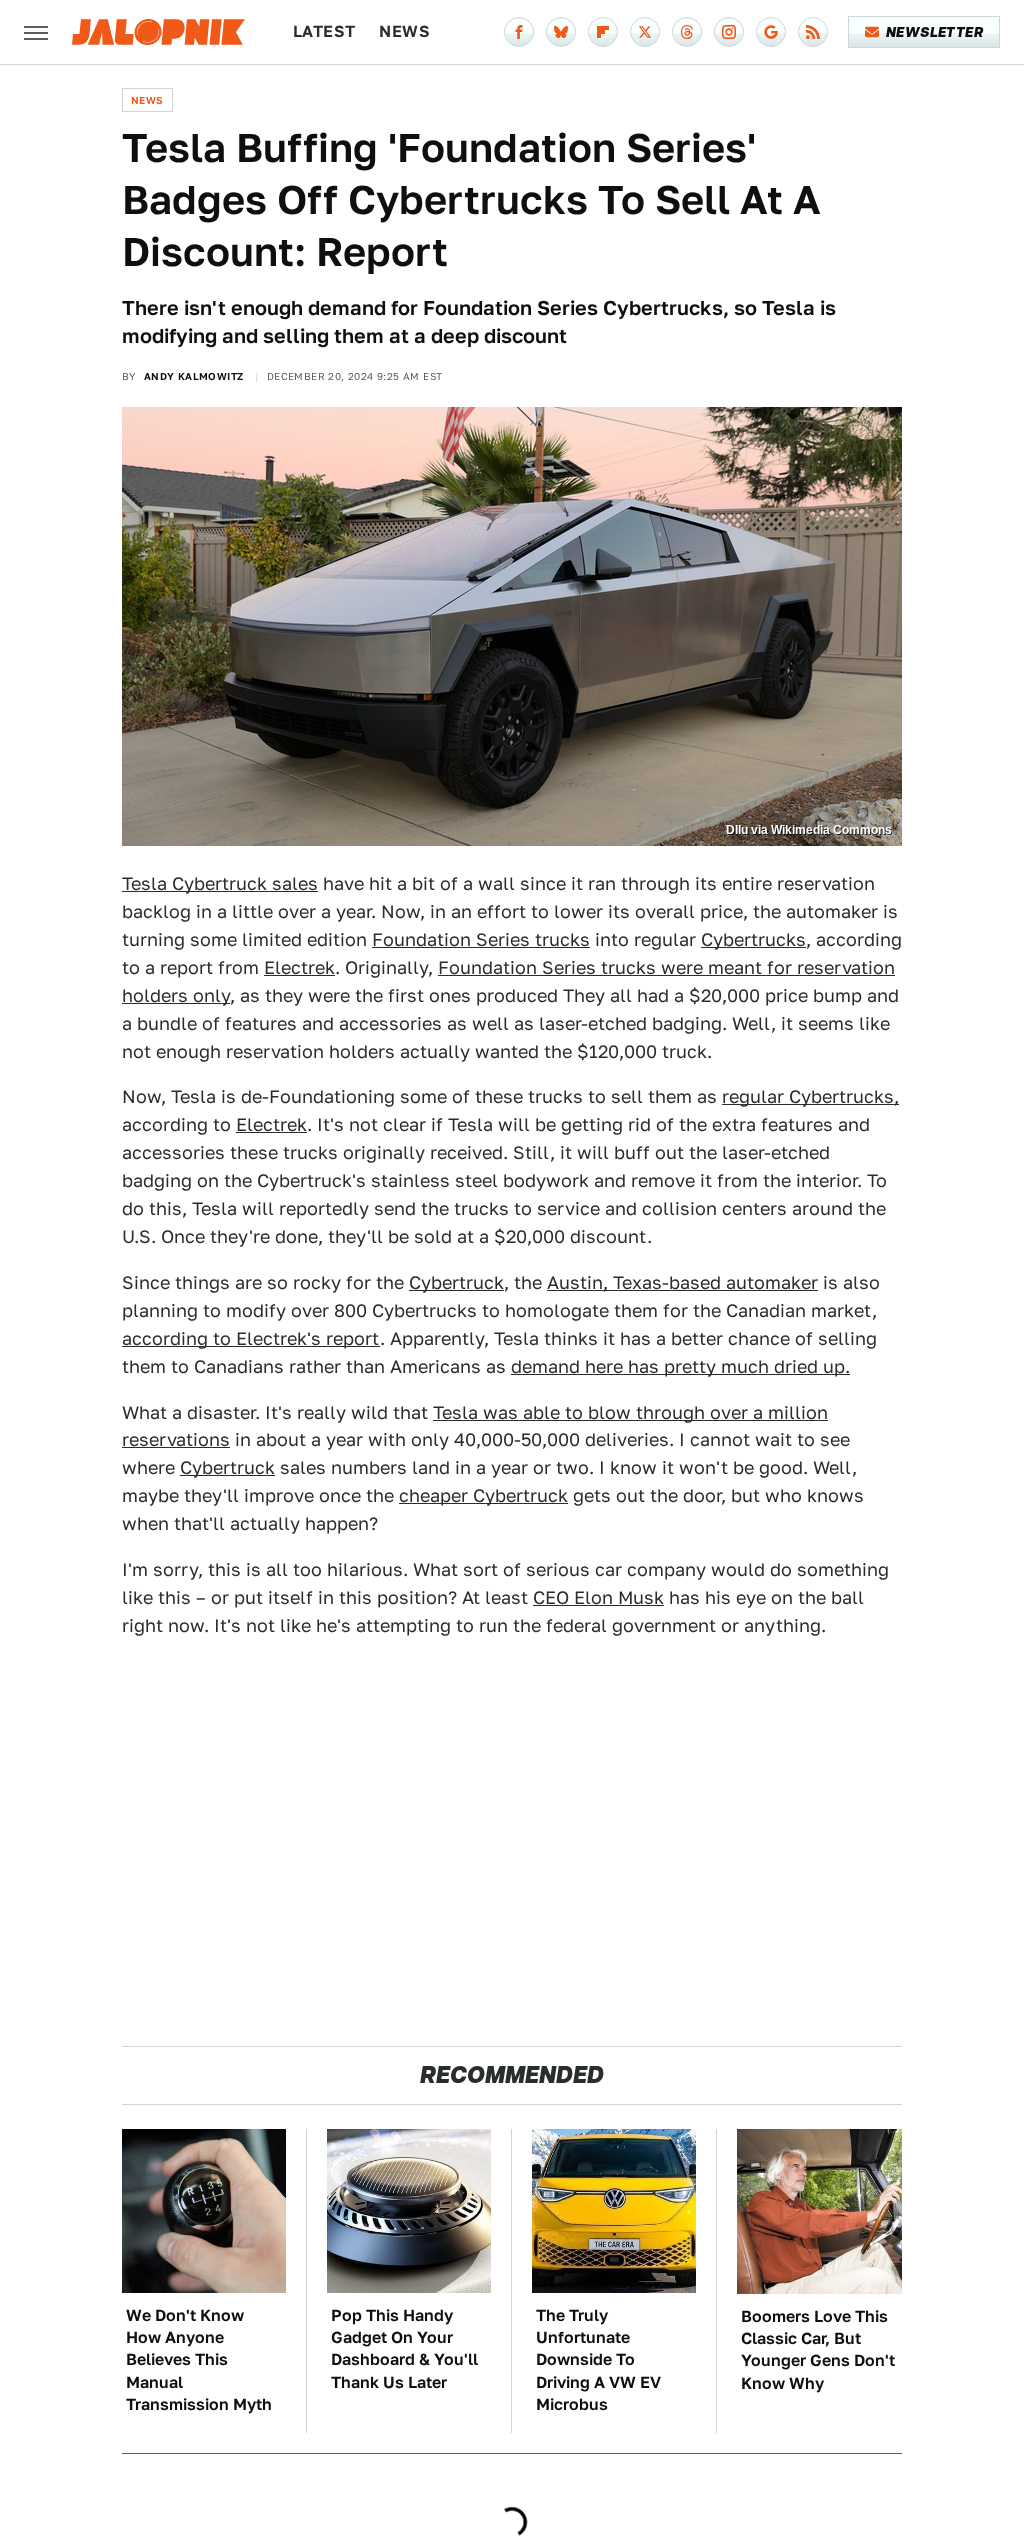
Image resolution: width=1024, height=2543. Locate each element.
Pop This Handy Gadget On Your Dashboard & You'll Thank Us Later (404, 2349)
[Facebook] (519, 32)
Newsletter (934, 32)
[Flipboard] (603, 32)
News (404, 31)
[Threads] (687, 32)
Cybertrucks (753, 939)
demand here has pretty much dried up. (680, 1366)
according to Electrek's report (251, 1338)
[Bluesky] (561, 32)
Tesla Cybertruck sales (220, 883)
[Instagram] (729, 32)
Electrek (299, 967)
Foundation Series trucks (481, 939)
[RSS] (813, 32)
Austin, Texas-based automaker (682, 1282)
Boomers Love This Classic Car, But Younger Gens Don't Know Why (818, 2350)
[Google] (771, 32)
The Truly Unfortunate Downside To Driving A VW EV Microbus (598, 2360)
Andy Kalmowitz (194, 376)
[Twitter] (645, 32)
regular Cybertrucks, (810, 1096)
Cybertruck (456, 1282)
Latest (324, 31)
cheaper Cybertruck (483, 1495)
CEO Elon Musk (598, 1597)
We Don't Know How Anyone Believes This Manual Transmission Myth (199, 2360)
